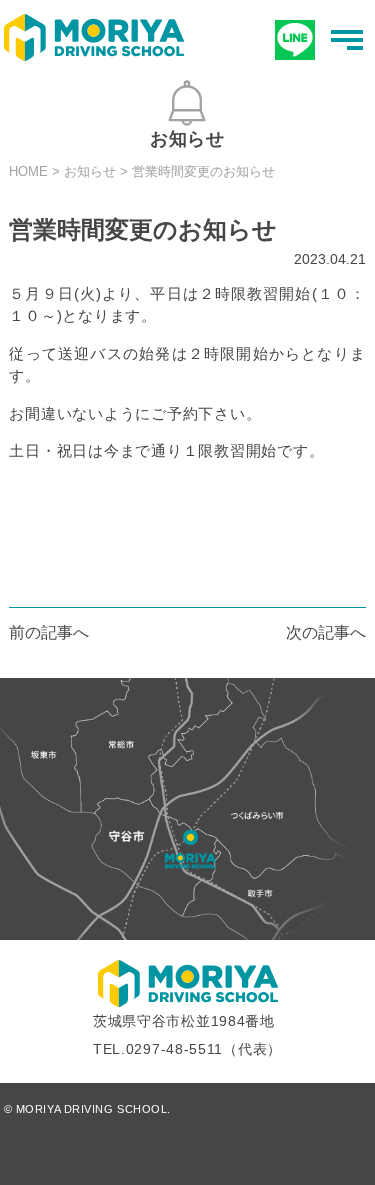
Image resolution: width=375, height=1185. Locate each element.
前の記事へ (49, 632)
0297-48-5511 (174, 1049)
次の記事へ (326, 632)
